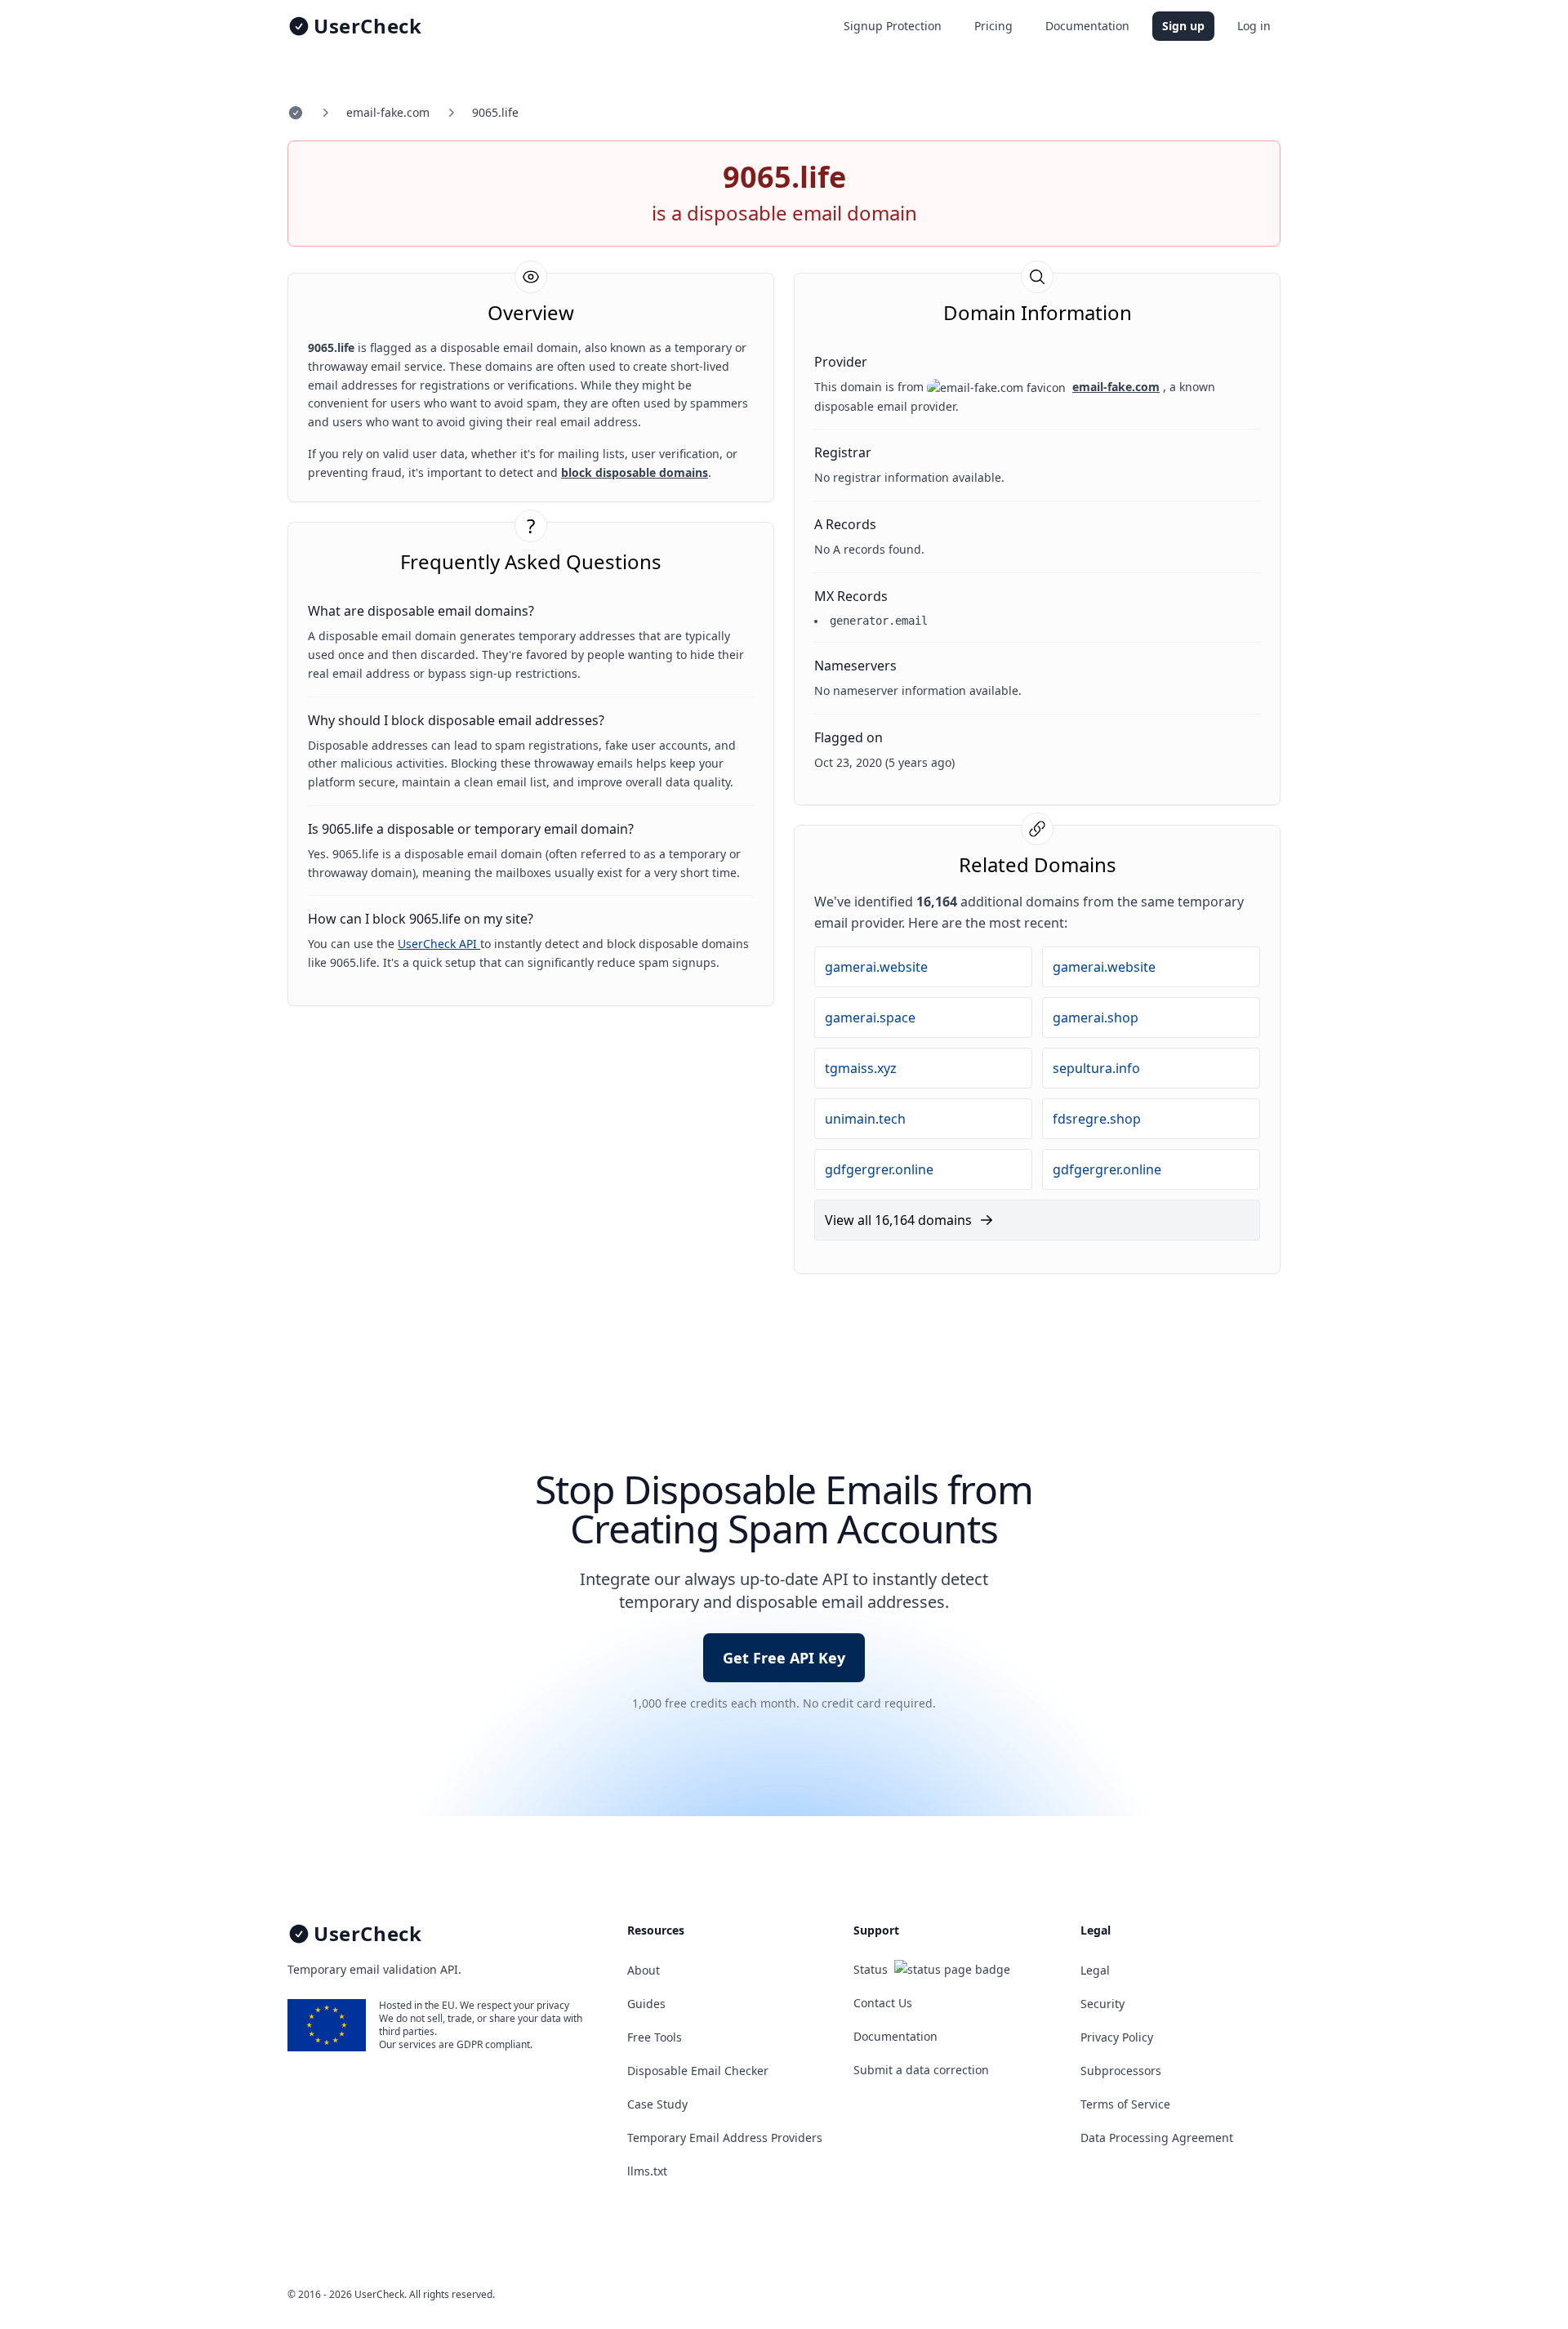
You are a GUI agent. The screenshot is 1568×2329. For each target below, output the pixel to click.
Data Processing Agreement (1157, 2138)
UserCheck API (439, 944)
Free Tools (655, 2037)
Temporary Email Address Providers (725, 2138)
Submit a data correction (921, 2070)
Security (1102, 2004)
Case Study (657, 2104)
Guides (646, 2004)
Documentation (1087, 26)
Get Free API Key (784, 1658)
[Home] (296, 113)
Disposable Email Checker (698, 2071)
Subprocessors (1121, 2071)
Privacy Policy (1117, 2037)
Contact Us (883, 2003)
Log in (1254, 26)
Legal (1095, 1970)
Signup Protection (893, 26)
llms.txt (647, 2171)
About (644, 1970)
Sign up (1183, 26)
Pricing (993, 26)
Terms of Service (1125, 2104)
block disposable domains (635, 472)
